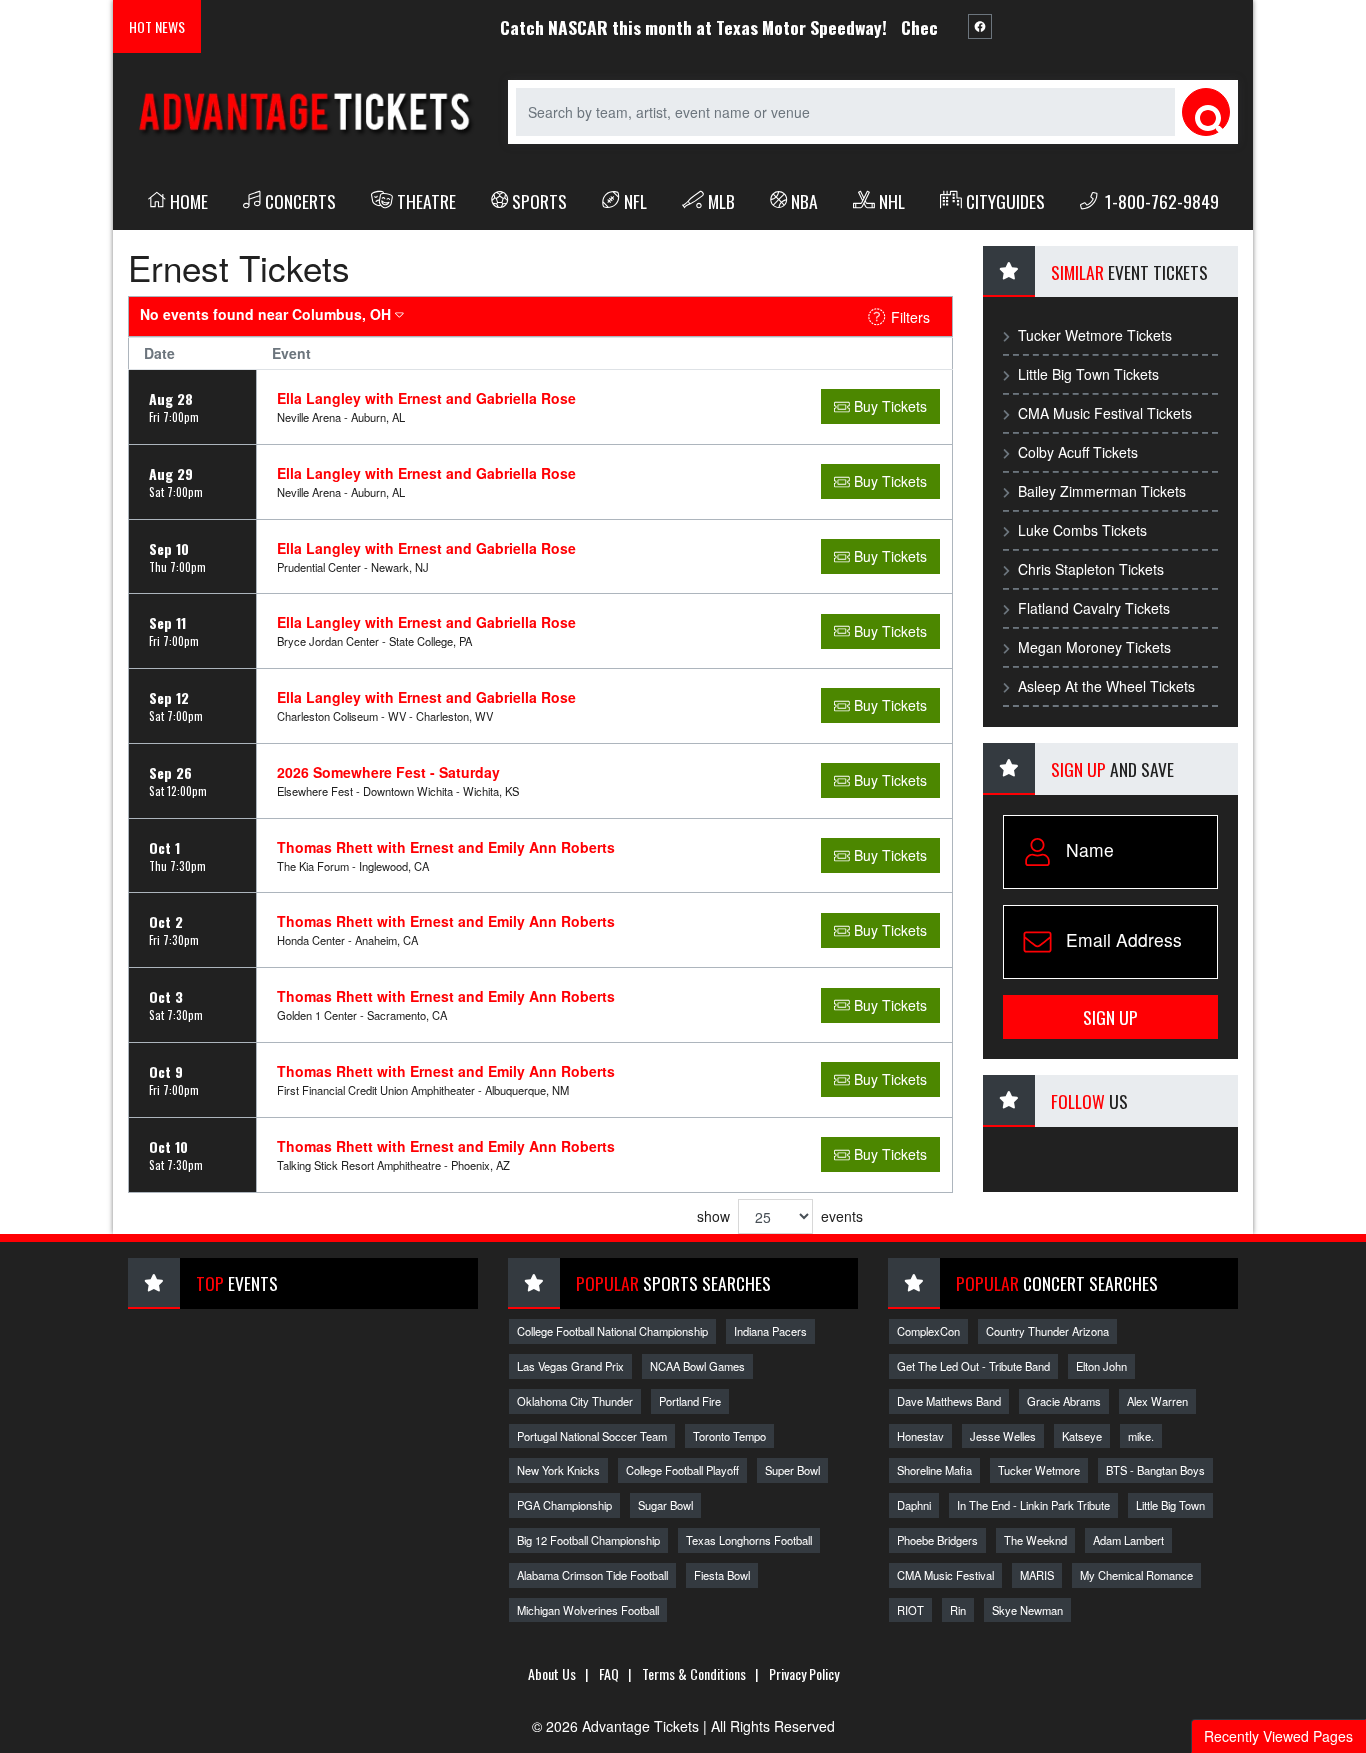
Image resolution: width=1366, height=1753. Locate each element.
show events (780, 1216)
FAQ (609, 1673)
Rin (958, 1610)
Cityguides (1005, 201)
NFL (635, 201)
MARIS (1037, 1575)
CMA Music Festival (945, 1575)
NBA (804, 201)
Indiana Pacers (770, 1331)
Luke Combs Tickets (1082, 530)
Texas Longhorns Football (749, 1540)
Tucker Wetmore (1039, 1470)
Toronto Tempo (729, 1436)
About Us (552, 1673)
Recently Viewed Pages (1278, 1736)
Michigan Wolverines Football (588, 1610)
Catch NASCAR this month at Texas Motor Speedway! (669, 27)
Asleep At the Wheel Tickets (1106, 686)
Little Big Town (1170, 1505)
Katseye (1082, 1436)
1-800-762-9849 (1160, 201)
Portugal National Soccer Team (592, 1436)
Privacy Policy (804, 1673)
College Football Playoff (682, 1470)
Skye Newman (1027, 1610)
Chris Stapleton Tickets (1091, 569)
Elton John (1101, 1366)
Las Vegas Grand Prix (570, 1366)
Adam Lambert (1128, 1540)
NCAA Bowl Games (697, 1366)
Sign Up (1110, 1017)
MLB (721, 201)
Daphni (914, 1505)
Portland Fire (690, 1401)
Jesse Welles (1003, 1436)
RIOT (910, 1610)
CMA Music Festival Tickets (1105, 413)
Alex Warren (1157, 1401)
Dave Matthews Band (949, 1401)
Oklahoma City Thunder (575, 1401)
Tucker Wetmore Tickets (1095, 335)
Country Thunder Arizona (1047, 1331)
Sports (539, 201)
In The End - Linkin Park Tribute (1033, 1505)
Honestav (920, 1436)
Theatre (426, 201)
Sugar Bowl (665, 1505)
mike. (1141, 1436)
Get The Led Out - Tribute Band (973, 1366)
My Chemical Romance (1136, 1575)
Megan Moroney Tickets (1094, 647)
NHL (892, 201)
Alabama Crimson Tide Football (592, 1575)
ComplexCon (928, 1331)
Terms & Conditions (694, 1673)
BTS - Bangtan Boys (1155, 1470)
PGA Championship (564, 1505)
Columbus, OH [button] (267, 314)
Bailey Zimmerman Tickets (1102, 491)
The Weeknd (1035, 1540)
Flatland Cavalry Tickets (1094, 608)
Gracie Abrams (1064, 1401)
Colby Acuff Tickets (1078, 452)
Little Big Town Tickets (1088, 374)
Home (189, 201)
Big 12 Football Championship (588, 1540)
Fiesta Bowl (722, 1575)
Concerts (300, 201)
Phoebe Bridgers (937, 1540)
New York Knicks (558, 1470)
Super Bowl (792, 1470)
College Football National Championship (612, 1331)
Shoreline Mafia (934, 1470)
